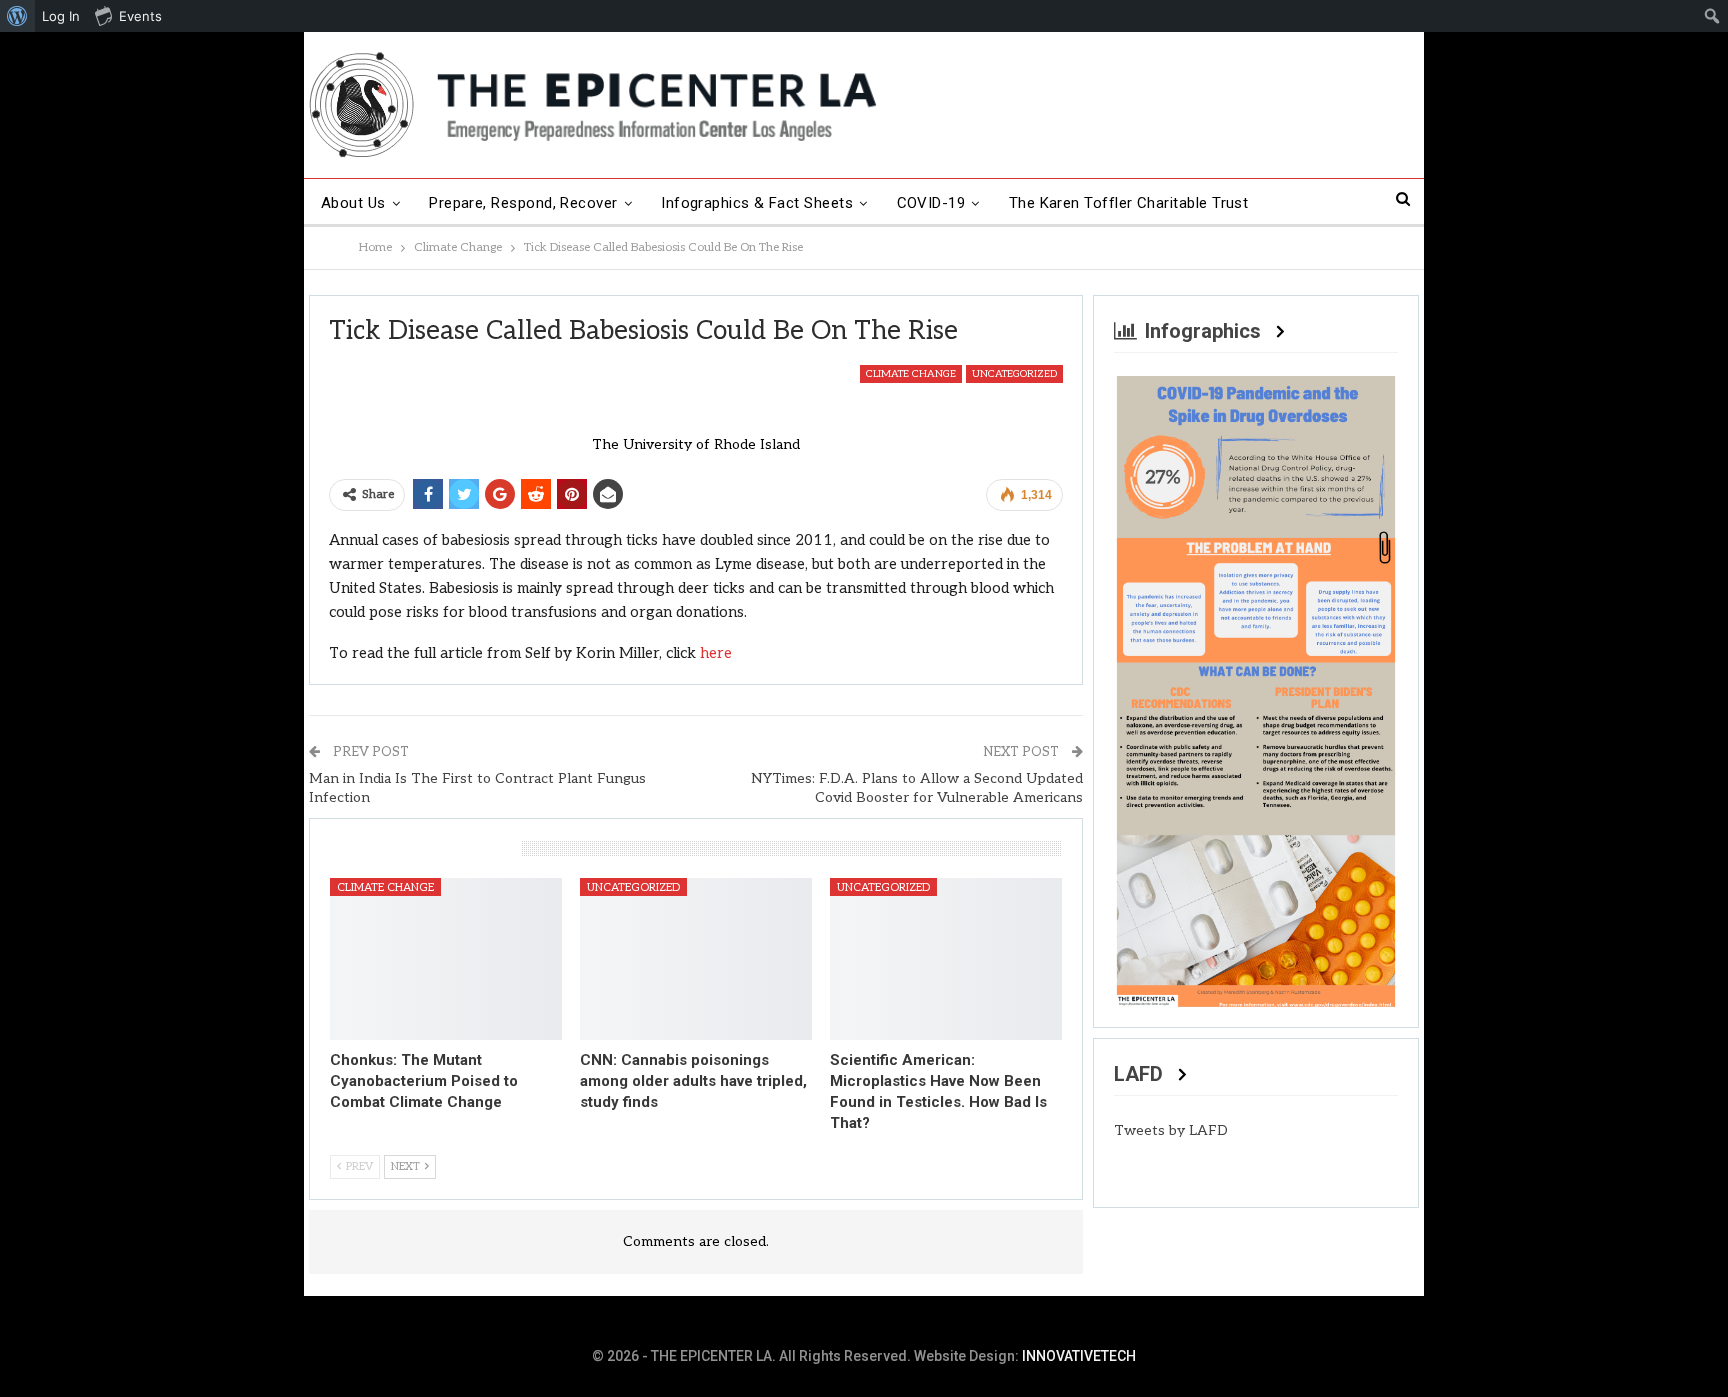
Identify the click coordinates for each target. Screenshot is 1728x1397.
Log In (61, 16)
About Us (353, 203)
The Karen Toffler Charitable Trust (1129, 203)
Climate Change (911, 374)
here (716, 653)
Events (140, 16)
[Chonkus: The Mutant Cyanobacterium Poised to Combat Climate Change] (446, 959)
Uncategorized (1014, 374)
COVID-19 (931, 203)
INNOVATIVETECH (1079, 1356)
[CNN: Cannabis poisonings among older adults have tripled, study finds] (696, 959)
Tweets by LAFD (1171, 1130)
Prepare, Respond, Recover (523, 203)
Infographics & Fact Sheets (757, 203)
